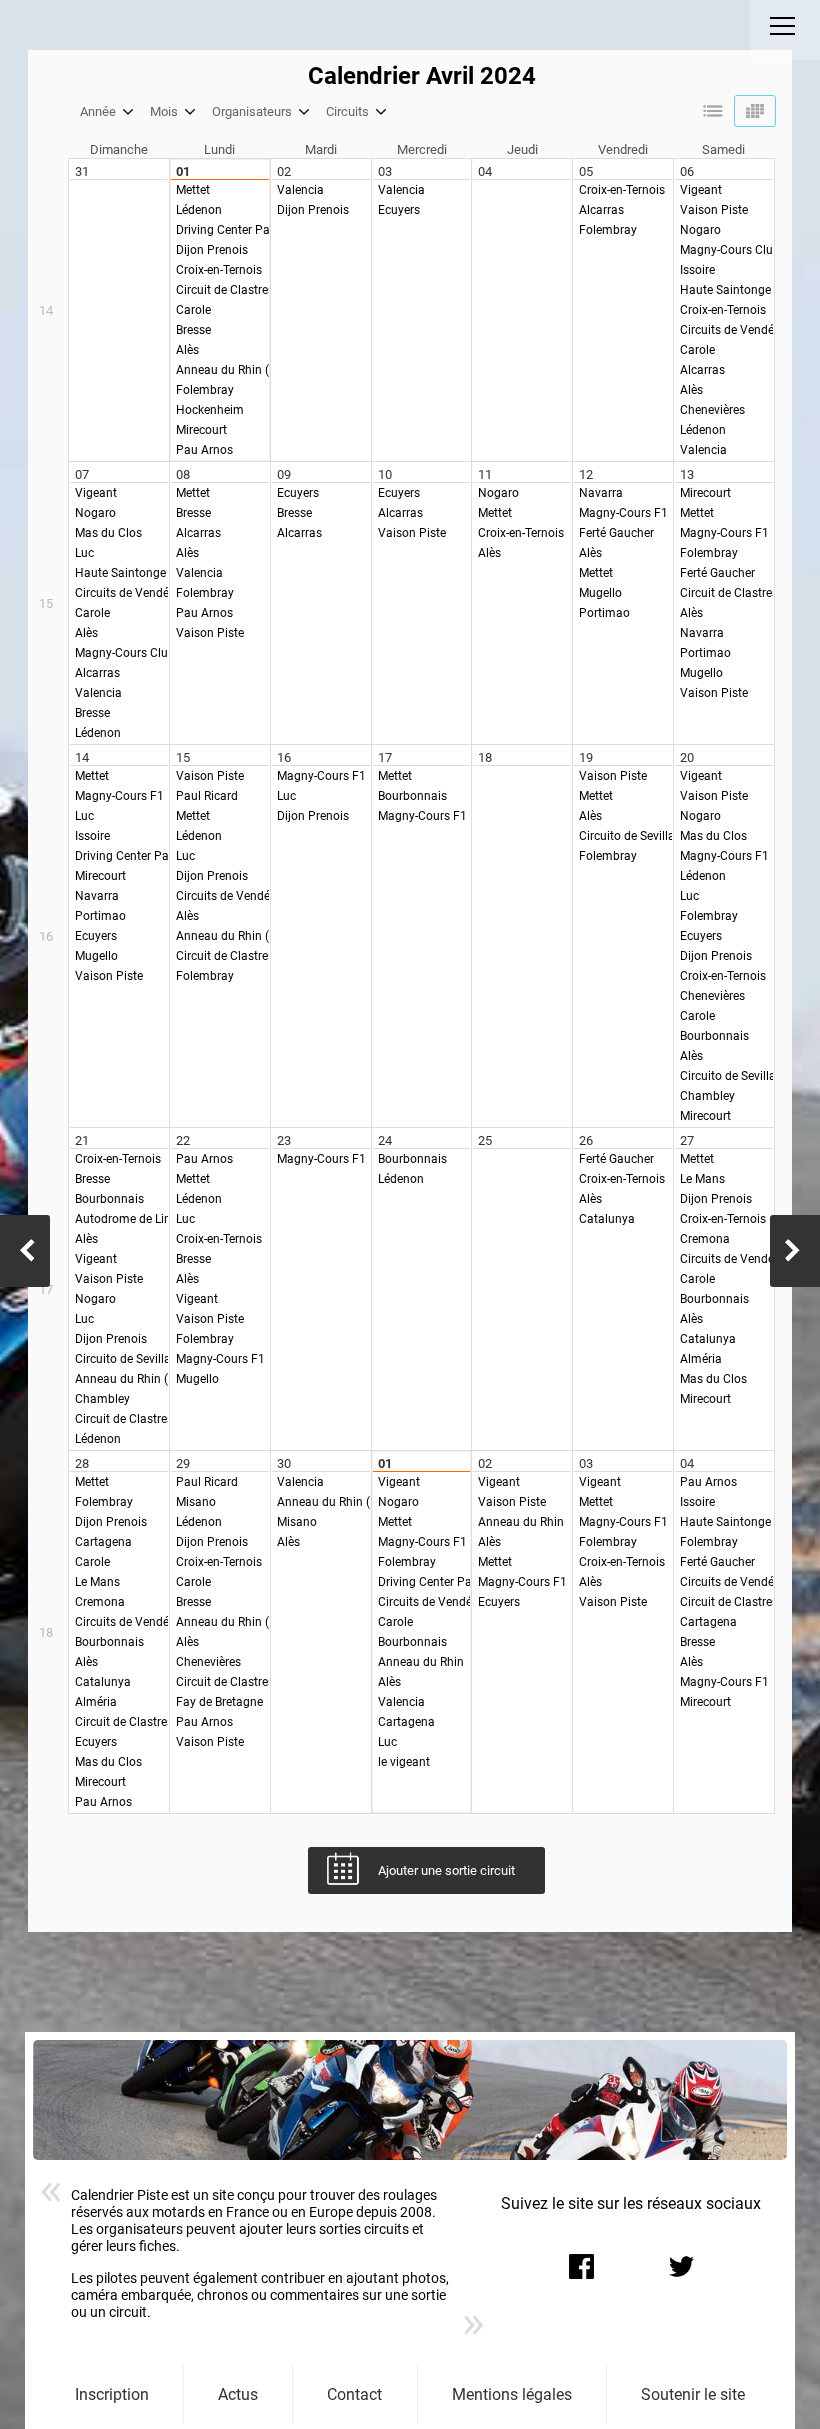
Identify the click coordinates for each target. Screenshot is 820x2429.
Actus (238, 2394)
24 (385, 1140)
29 (183, 1463)
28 (82, 1463)
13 (687, 474)
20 (687, 757)
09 (284, 474)
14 (82, 757)
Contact (354, 2394)
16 (284, 757)
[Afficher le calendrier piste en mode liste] (713, 111)
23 (284, 1140)
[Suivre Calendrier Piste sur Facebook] (581, 2266)
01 (183, 171)
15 (183, 757)
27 (687, 1140)
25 (485, 1140)
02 (284, 171)
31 (82, 171)
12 (586, 474)
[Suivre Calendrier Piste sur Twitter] (681, 2266)
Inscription (112, 2394)
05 (586, 171)
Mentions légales (512, 2394)
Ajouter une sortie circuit (446, 1870)
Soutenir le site (693, 2394)
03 (385, 171)
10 (385, 474)
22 (183, 1140)
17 (385, 757)
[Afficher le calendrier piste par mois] (755, 111)
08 (183, 474)
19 (586, 757)
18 (485, 757)
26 (586, 1140)
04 (485, 171)
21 (82, 1140)
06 (687, 171)
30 (284, 1463)
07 (82, 474)
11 (485, 474)
